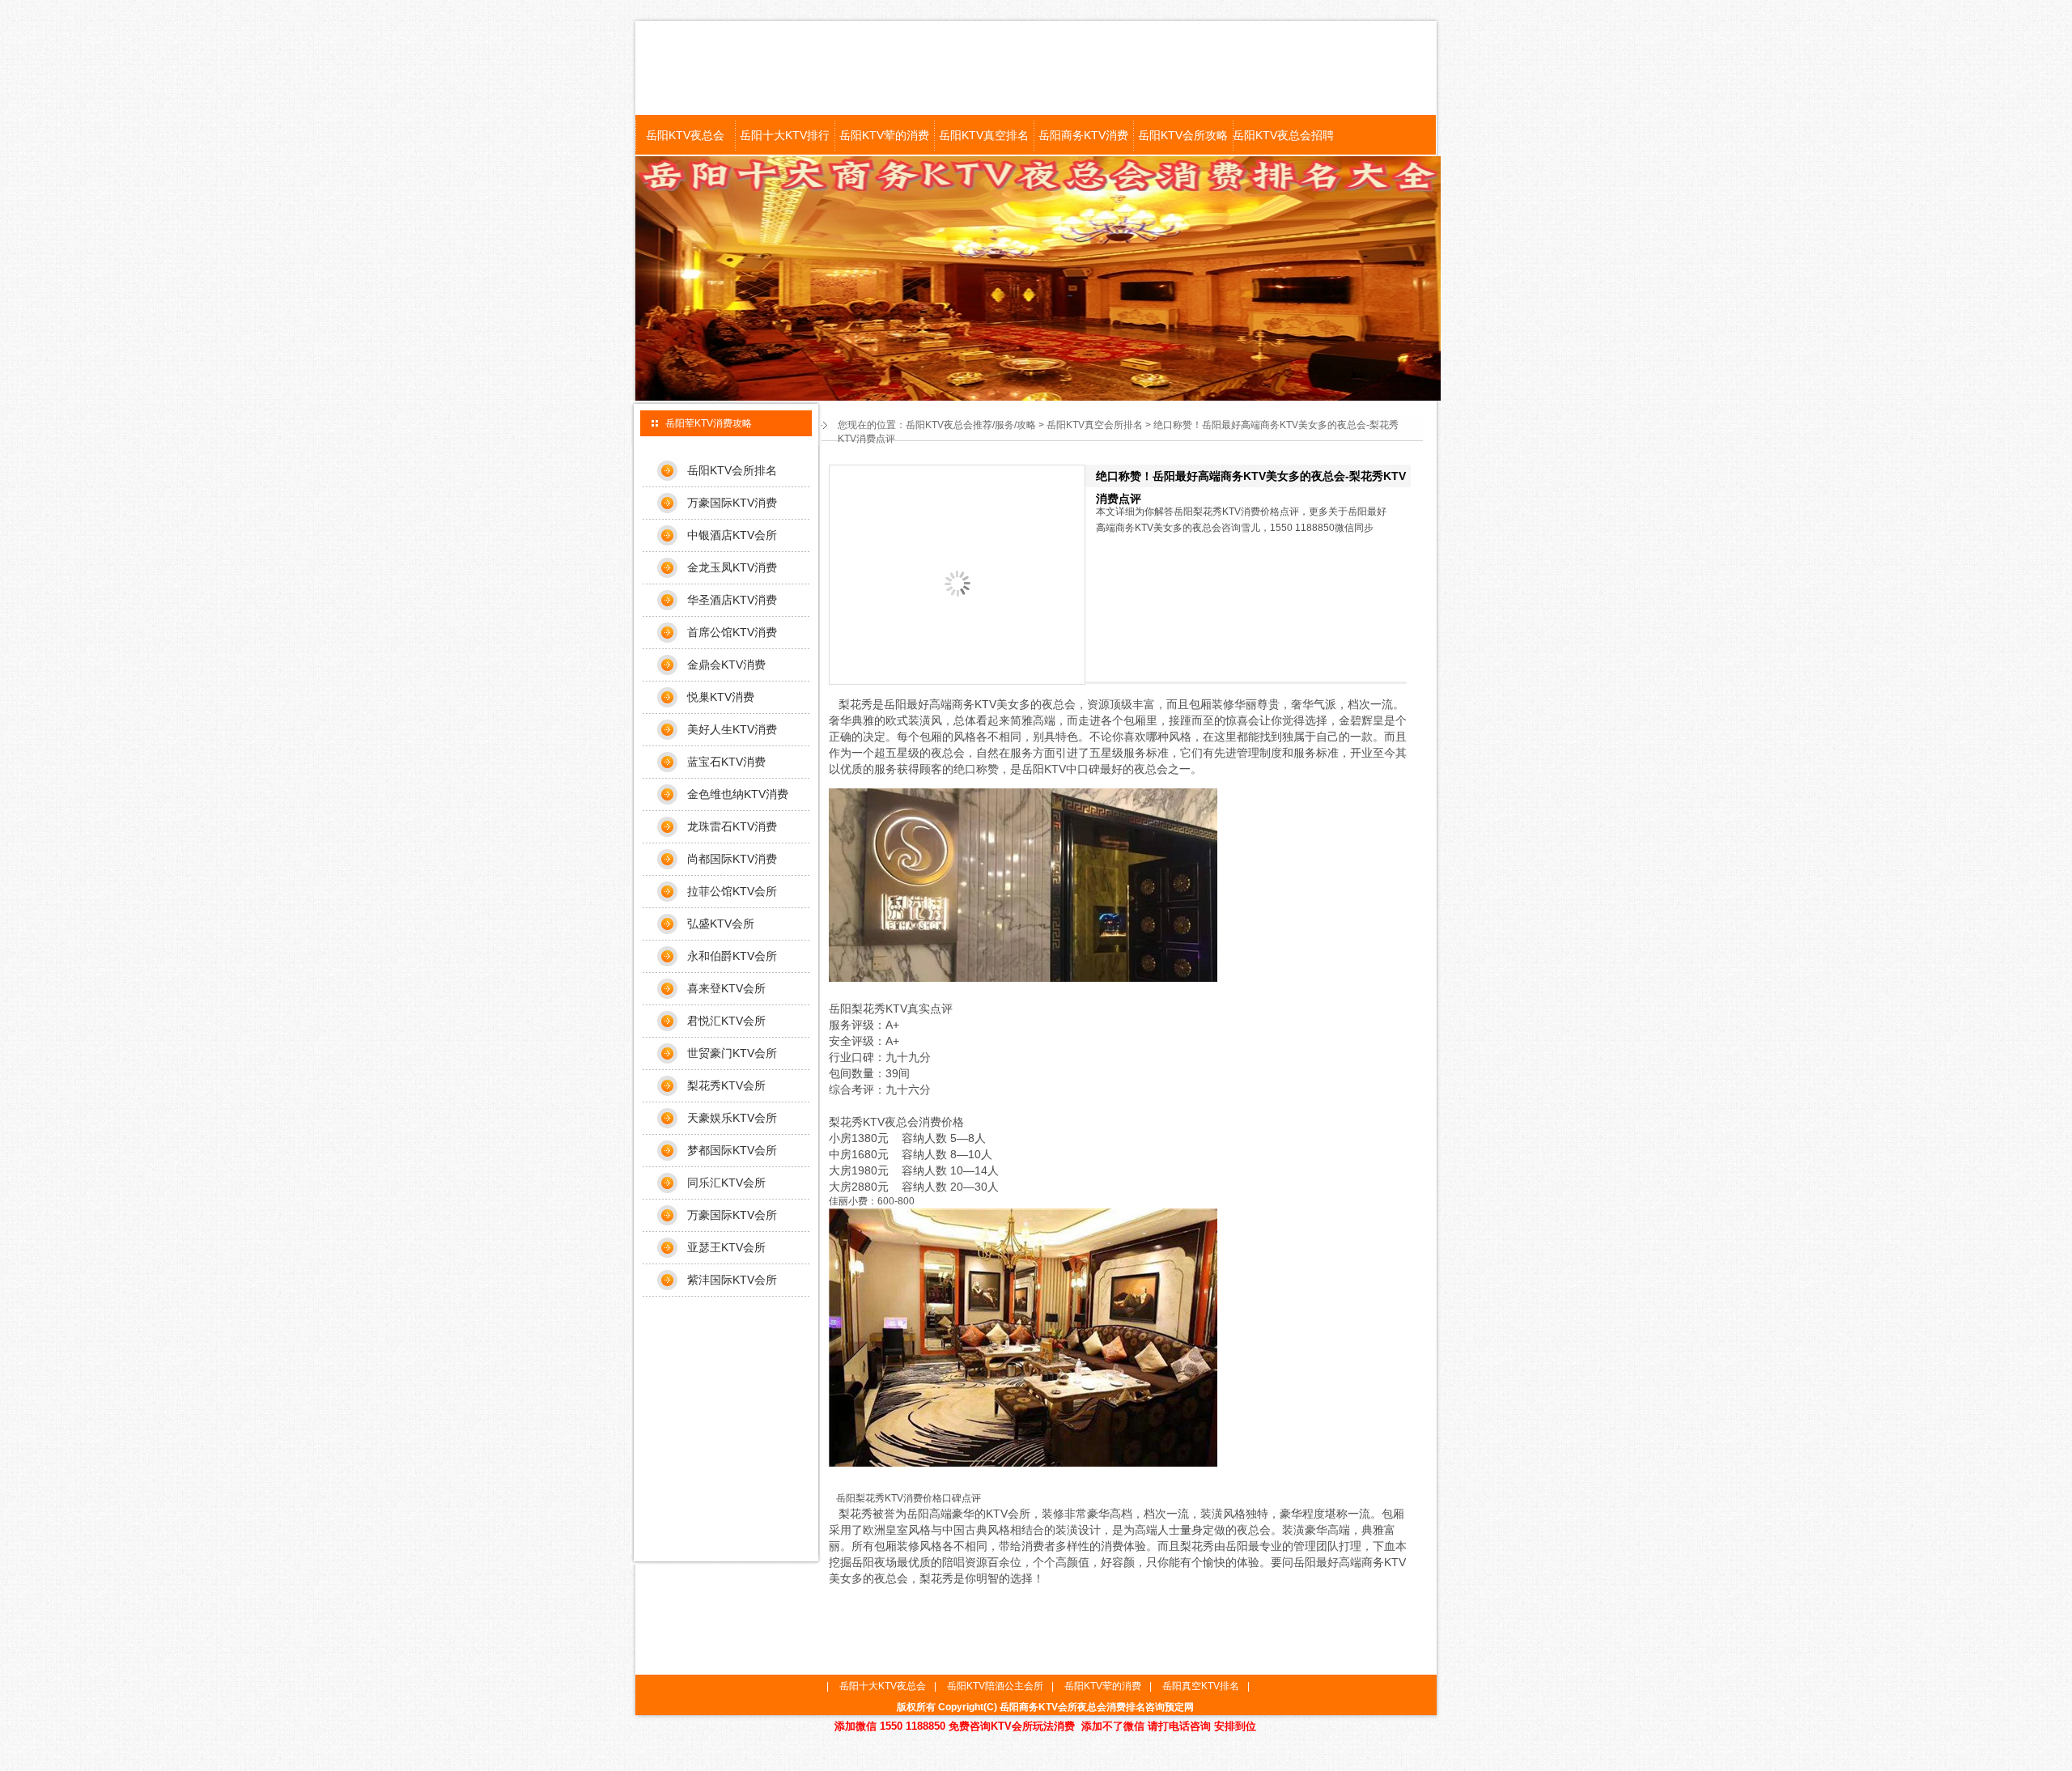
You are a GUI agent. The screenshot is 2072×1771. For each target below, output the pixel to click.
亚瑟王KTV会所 (726, 1247)
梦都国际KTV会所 (732, 1150)
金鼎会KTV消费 (726, 665)
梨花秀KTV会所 (726, 1085)
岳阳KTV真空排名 (984, 135)
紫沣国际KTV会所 (732, 1280)
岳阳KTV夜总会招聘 (1282, 135)
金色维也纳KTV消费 (738, 794)
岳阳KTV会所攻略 (1183, 135)
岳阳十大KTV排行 (785, 135)
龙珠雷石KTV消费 (732, 826)
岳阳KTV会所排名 (732, 470)
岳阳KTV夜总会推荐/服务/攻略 (971, 425)
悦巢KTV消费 (721, 697)
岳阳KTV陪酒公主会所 (995, 1686)
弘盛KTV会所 (721, 924)
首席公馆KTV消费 (732, 632)
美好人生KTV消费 (732, 729)
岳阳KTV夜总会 (685, 135)
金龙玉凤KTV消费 (732, 567)
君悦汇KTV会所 (726, 1021)
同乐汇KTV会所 (726, 1183)
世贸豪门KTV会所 (732, 1053)
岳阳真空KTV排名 (1201, 1686)
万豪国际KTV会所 (732, 1215)
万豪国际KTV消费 (732, 503)
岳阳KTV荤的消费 (884, 135)
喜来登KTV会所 (726, 988)
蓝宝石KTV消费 (726, 762)
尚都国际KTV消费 (732, 859)
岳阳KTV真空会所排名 (1095, 425)
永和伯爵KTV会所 (732, 956)
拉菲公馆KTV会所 (732, 891)
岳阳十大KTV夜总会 (883, 1686)
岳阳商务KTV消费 (1083, 135)
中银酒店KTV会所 (732, 535)
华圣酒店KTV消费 (732, 600)
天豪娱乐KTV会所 (732, 1118)
